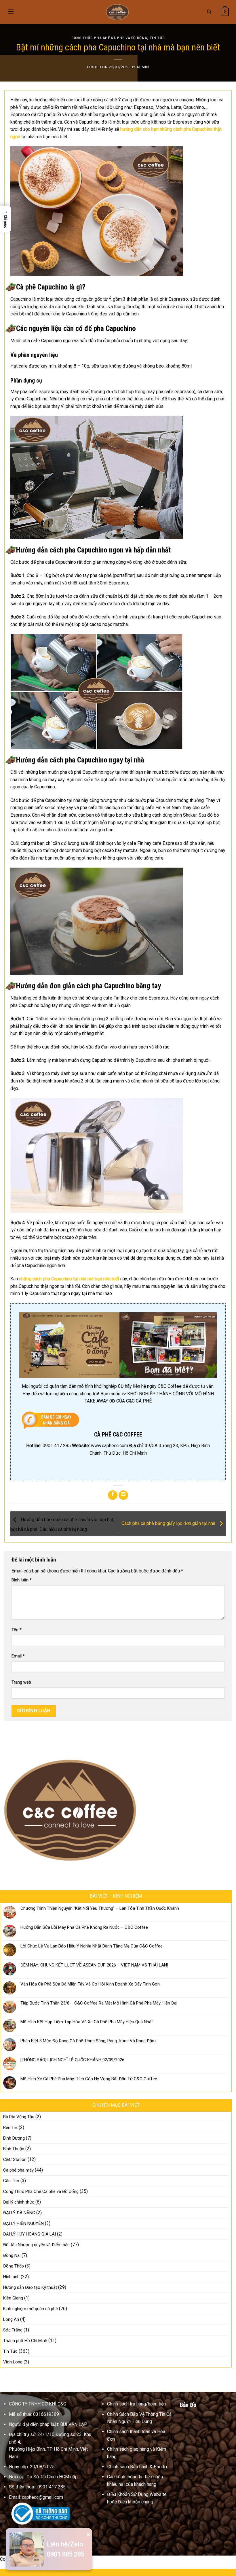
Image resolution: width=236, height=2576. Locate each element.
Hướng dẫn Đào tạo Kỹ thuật (30, 2287)
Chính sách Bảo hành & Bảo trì (137, 2467)
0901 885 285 (66, 2554)
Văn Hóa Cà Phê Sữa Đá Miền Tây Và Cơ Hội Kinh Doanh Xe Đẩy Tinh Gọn (90, 1984)
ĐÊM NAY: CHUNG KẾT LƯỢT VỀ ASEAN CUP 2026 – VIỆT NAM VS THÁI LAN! (94, 1965)
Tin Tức (157, 38)
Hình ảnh (11, 2277)
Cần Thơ (11, 2181)
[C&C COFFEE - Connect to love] (118, 12)
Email (18, 1656)
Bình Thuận (14, 2149)
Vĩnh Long (13, 2362)
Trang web (21, 1682)
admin (143, 67)
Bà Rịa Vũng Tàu (19, 2117)
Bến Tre (10, 2128)
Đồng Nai (12, 2255)
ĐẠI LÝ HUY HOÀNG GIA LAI (29, 2234)
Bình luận (22, 1580)
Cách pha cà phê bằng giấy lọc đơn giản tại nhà (169, 1524)
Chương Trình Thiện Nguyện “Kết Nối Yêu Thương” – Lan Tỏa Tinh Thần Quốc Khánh (100, 1908)
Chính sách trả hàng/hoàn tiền (136, 2404)
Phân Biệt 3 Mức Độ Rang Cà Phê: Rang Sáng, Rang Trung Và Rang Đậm (88, 2041)
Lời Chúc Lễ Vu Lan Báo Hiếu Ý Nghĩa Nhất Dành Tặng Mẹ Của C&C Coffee (92, 1946)
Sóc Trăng (13, 2330)
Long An (11, 2319)
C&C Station (15, 2159)
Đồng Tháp (14, 2266)
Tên (17, 1630)
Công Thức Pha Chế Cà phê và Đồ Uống (109, 38)
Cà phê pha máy (18, 2170)
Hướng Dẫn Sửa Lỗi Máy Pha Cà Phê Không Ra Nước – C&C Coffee (84, 1927)
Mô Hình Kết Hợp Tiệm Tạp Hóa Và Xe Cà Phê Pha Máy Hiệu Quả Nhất (87, 2022)
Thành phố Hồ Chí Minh (25, 2341)
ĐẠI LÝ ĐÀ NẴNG (19, 2213)
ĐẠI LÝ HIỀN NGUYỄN (23, 2223)
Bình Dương (14, 2138)
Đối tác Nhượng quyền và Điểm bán (36, 2245)
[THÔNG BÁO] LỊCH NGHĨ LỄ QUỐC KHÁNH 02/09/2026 (72, 2060)
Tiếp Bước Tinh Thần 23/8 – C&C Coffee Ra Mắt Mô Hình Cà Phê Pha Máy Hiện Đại (99, 2003)
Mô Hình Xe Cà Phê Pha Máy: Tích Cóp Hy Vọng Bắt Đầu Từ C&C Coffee (89, 2079)
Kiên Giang (13, 2298)
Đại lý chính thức (19, 2202)
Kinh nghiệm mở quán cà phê (31, 2309)
